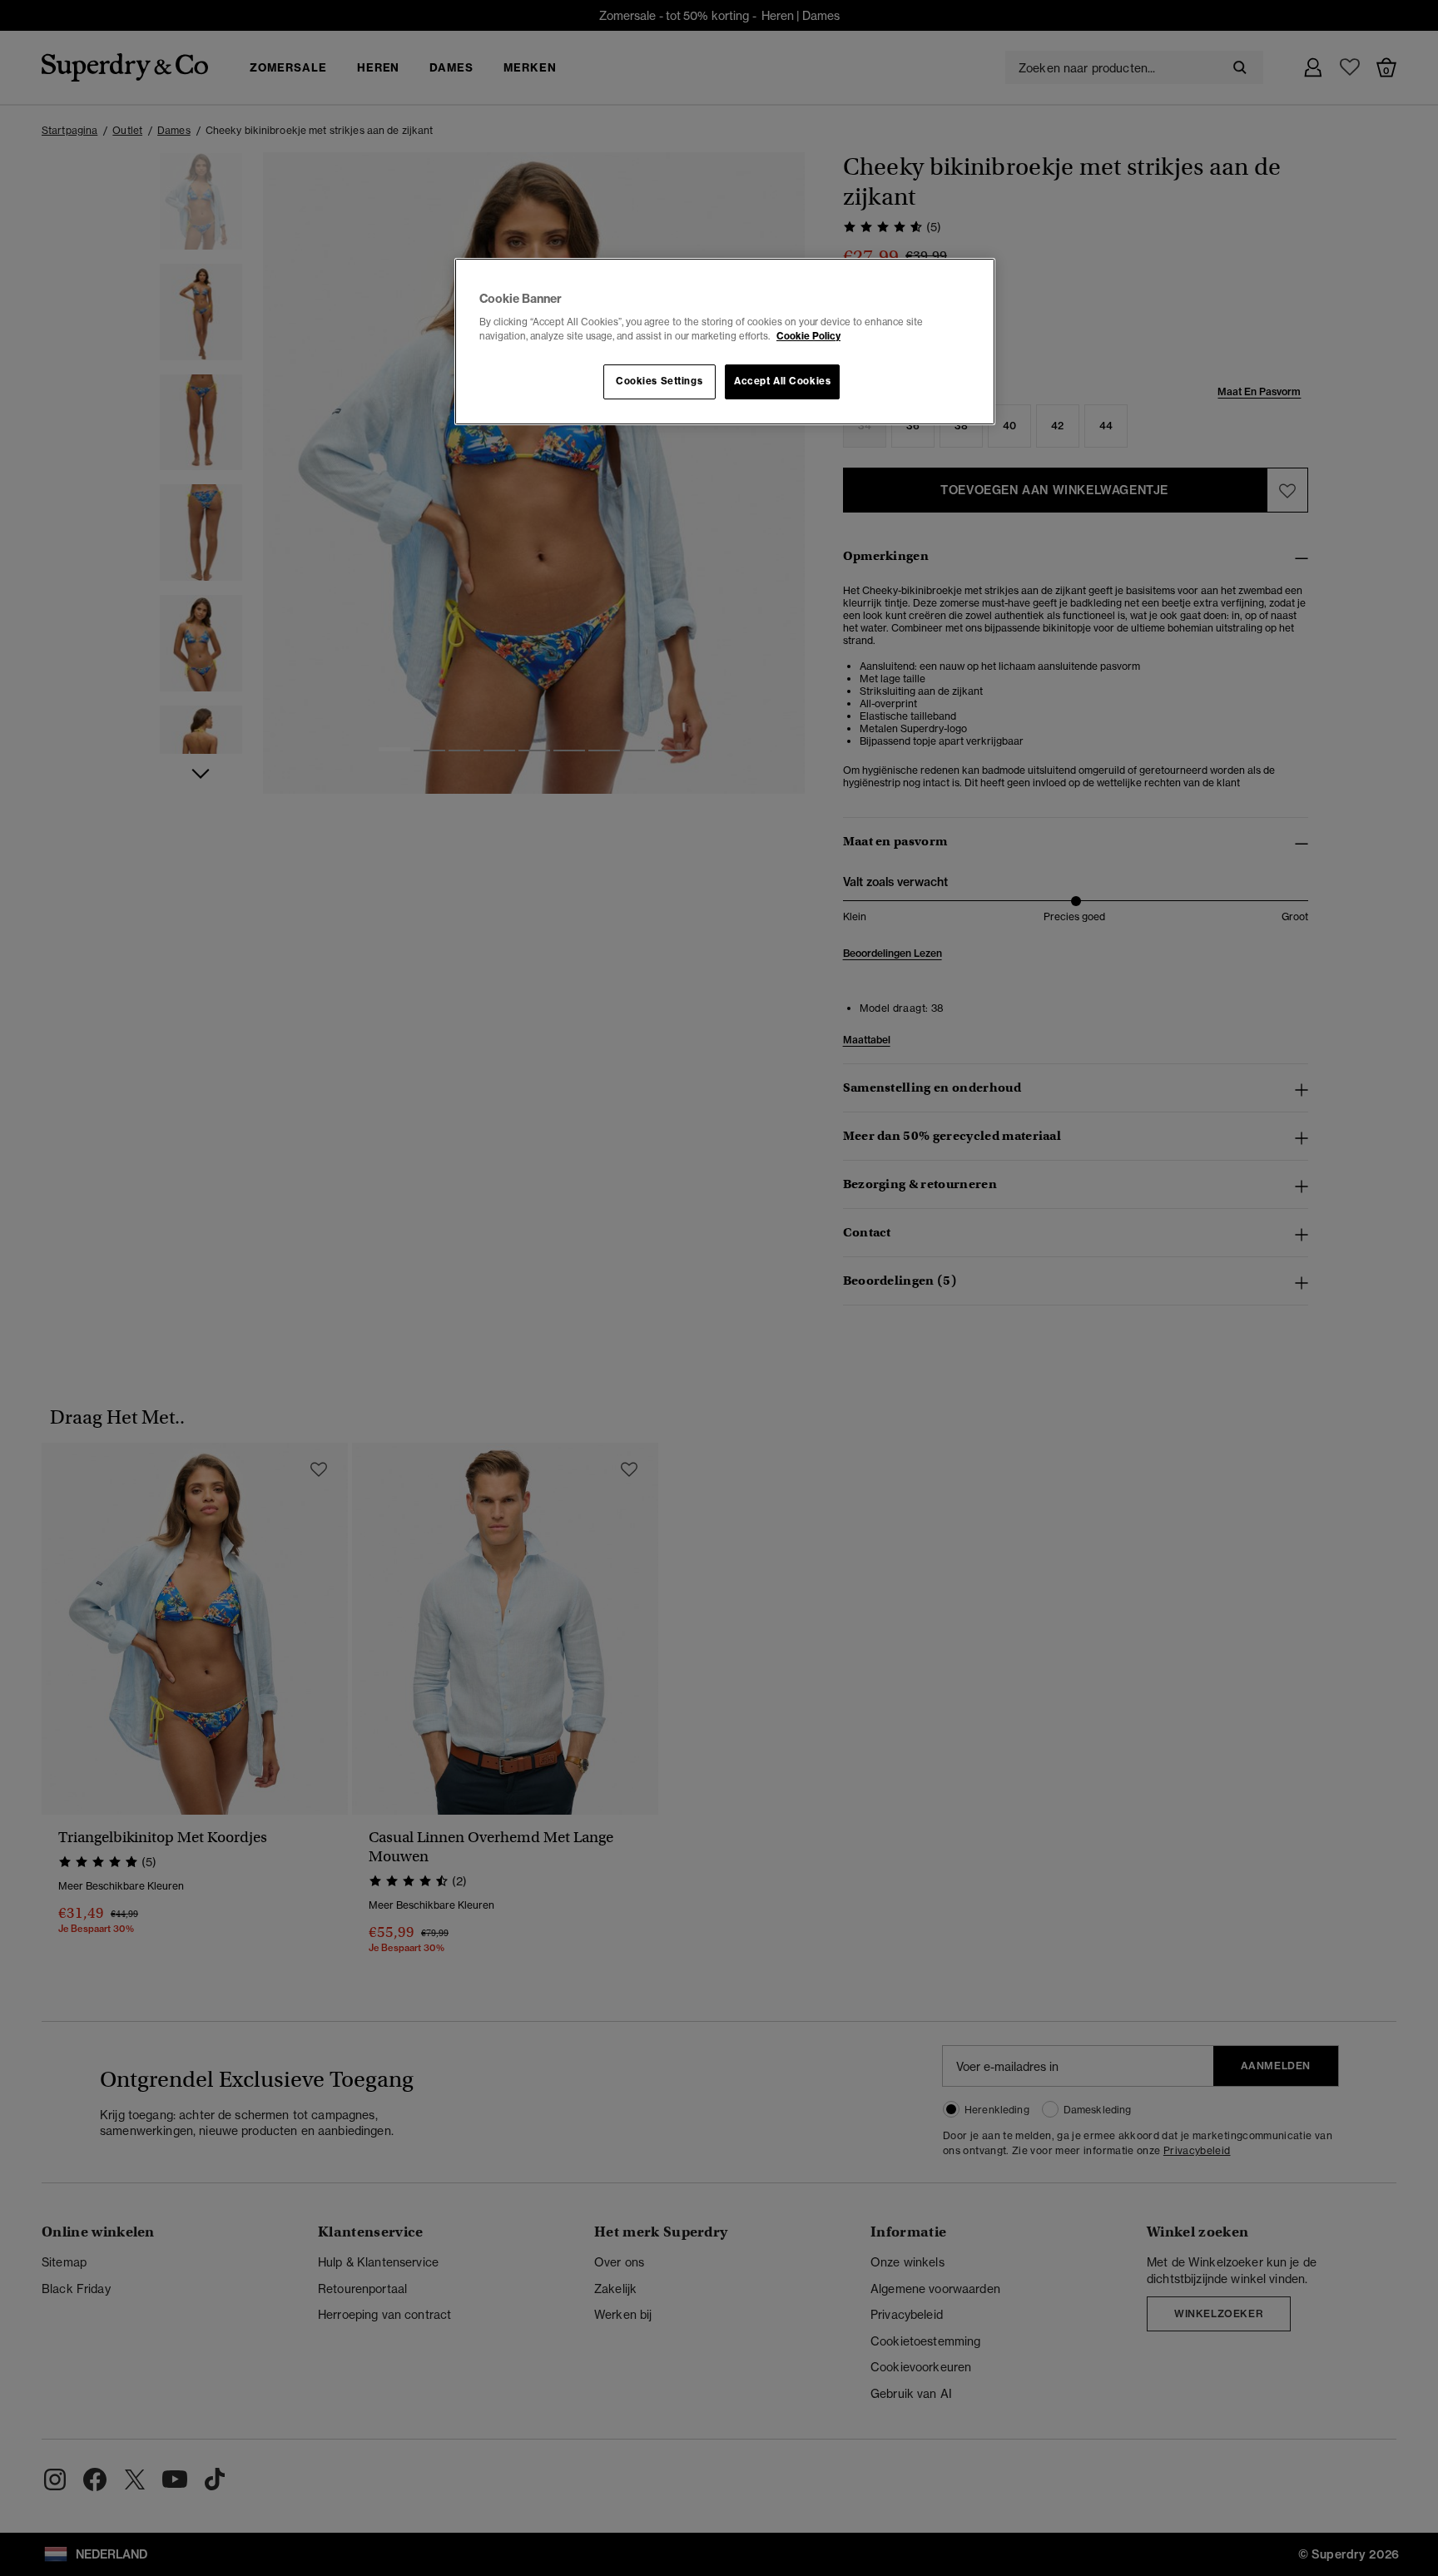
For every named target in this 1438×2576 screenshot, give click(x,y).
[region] (725, 342)
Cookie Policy (808, 336)
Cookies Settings (659, 381)
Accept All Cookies (782, 381)
